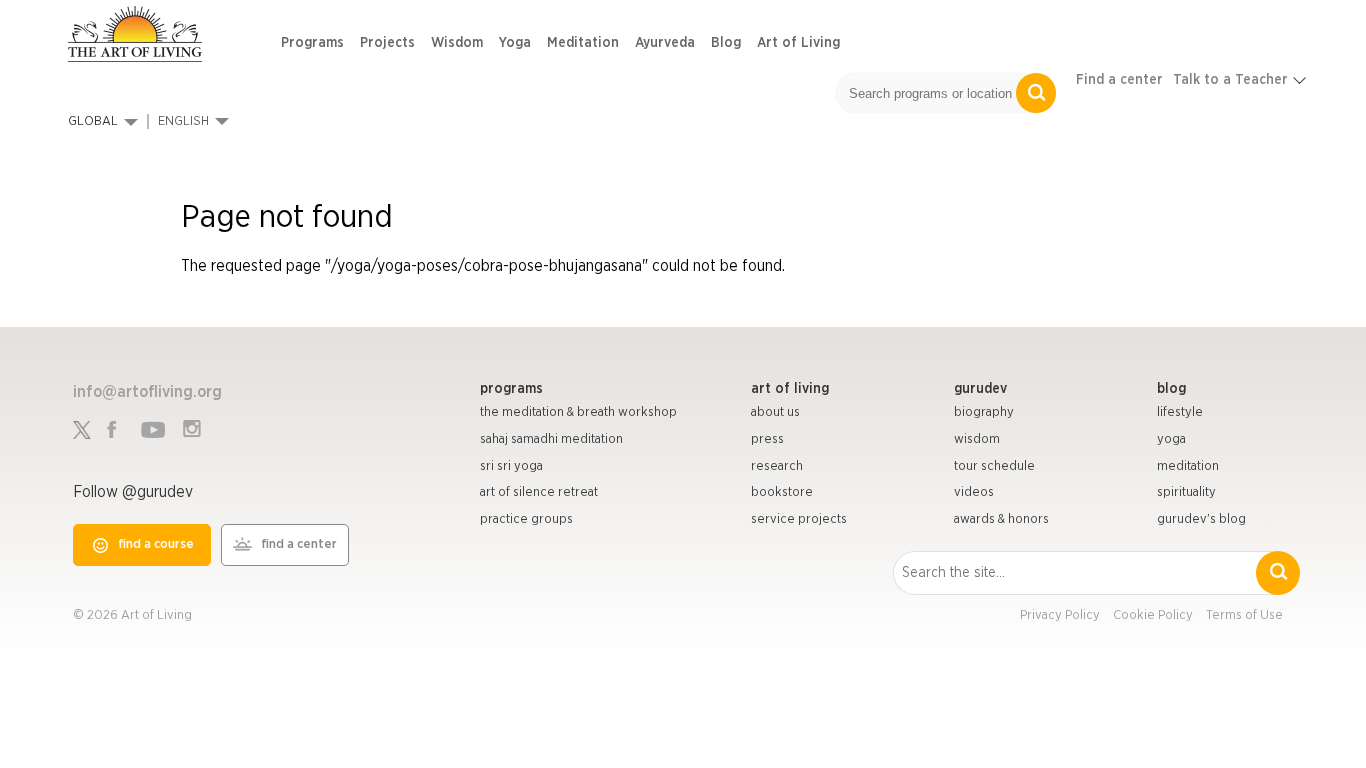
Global (93, 121)
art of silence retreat (539, 492)
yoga (1171, 439)
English (183, 121)
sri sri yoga (511, 466)
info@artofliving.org (147, 392)
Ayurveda (665, 43)
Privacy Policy (1060, 615)
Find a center (1119, 80)
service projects (799, 519)
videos (974, 492)
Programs (312, 43)
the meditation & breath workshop (578, 412)
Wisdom (457, 43)
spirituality (1186, 492)
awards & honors (1001, 519)
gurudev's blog (1201, 519)
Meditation (583, 43)
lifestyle (1180, 412)
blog (1171, 389)
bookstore (782, 492)
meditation (1188, 466)
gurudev (980, 389)
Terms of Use (1244, 615)
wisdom (977, 439)
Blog (726, 43)
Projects (387, 43)
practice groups (526, 519)
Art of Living (798, 43)
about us (775, 412)
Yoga (515, 43)
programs (511, 389)
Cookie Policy (1153, 615)
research (777, 466)
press (767, 439)
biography (984, 412)
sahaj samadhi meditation (551, 439)
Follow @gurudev (133, 492)
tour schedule (994, 466)
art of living (790, 389)
